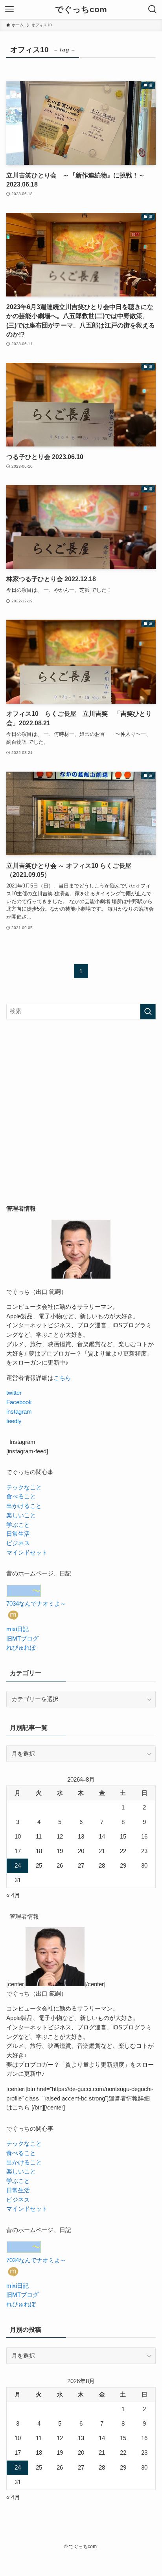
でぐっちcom (81, 10)
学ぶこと (18, 1525)
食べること (21, 1497)
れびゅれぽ (21, 1648)
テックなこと (24, 1487)
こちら (62, 1378)
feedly (14, 1421)
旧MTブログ (22, 1639)
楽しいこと (21, 1515)
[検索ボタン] (153, 9)
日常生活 (18, 1534)
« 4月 (13, 1895)
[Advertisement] (81, 1112)
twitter (14, 1393)
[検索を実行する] (148, 1012)
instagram (19, 1412)
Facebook (19, 1402)
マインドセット (27, 1553)
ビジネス (18, 1543)
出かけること (24, 1506)
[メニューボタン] (9, 9)
